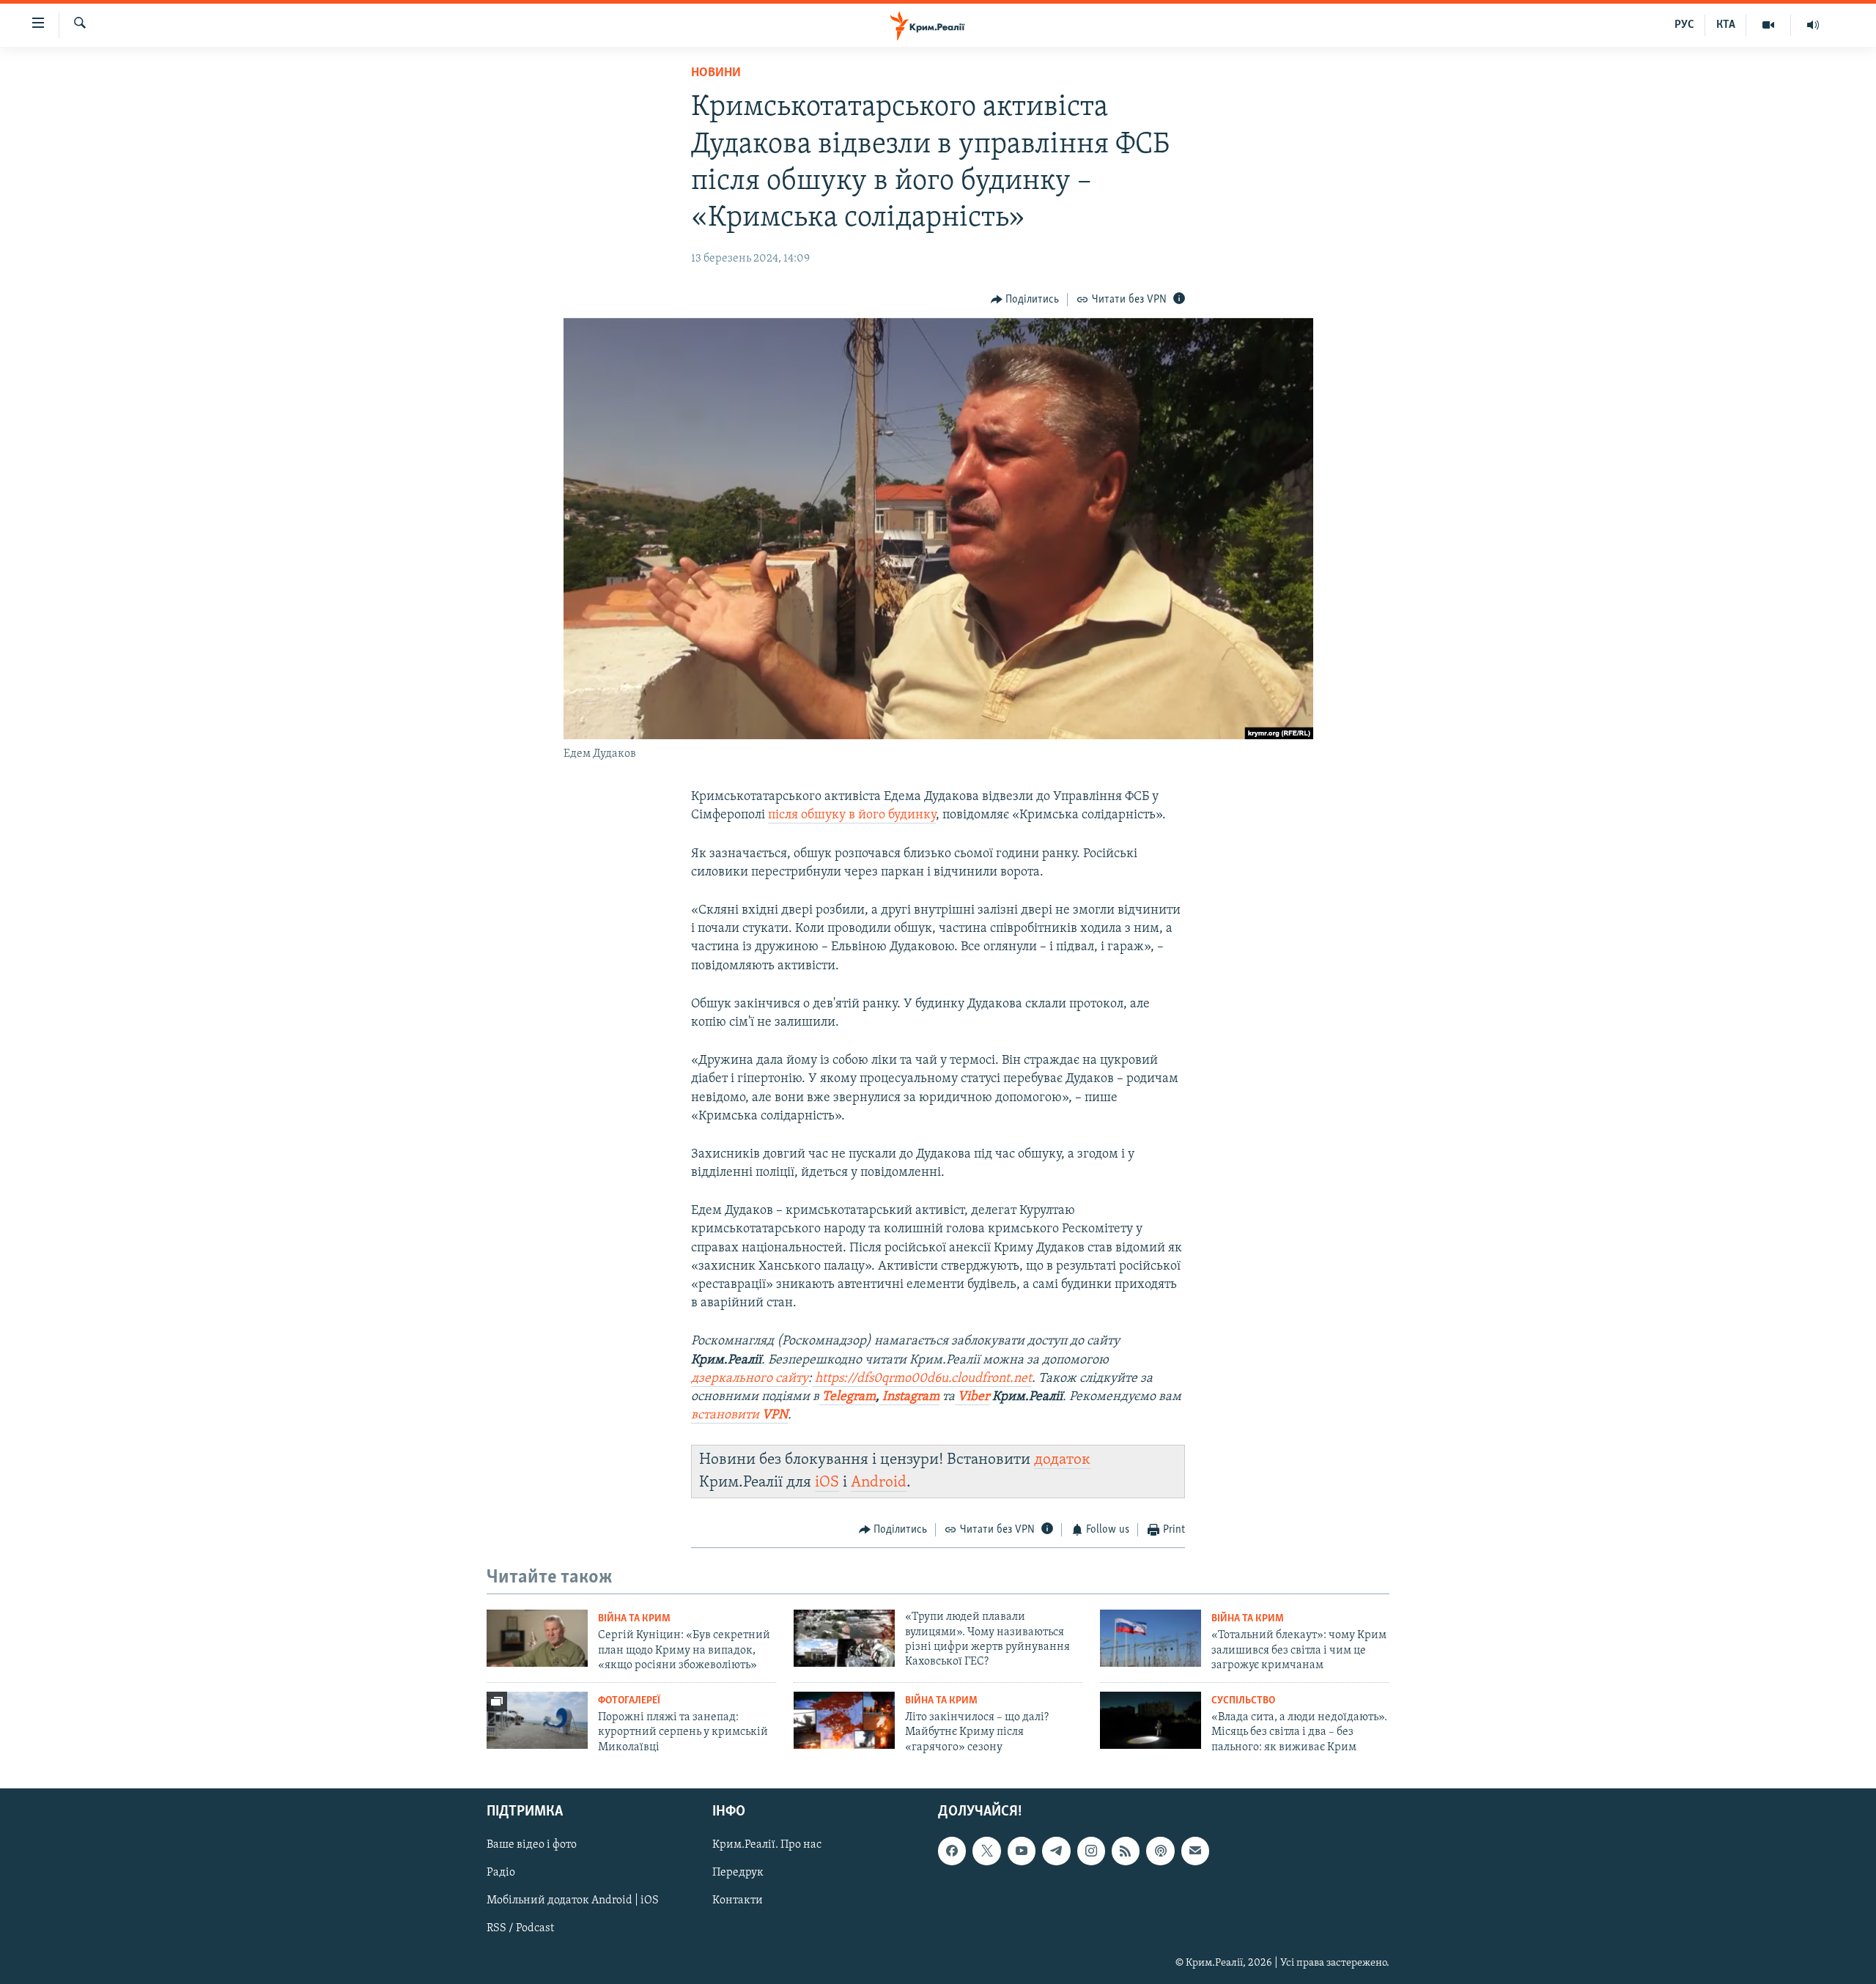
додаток (1062, 1460)
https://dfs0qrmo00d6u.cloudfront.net (923, 1379)
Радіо (501, 1873)
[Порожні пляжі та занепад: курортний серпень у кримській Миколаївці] (537, 1720)
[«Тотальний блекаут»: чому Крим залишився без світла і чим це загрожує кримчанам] (1151, 1638)
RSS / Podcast (520, 1928)
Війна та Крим (634, 1619)
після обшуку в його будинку (852, 815)
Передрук (738, 1873)
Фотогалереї (629, 1701)
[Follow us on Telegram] (1056, 1851)
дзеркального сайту (750, 1379)
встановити (739, 1415)
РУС (1684, 25)
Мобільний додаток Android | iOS (573, 1900)
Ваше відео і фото (532, 1845)
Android (879, 1483)
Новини (716, 73)
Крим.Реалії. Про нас (767, 1845)
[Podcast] (1160, 1851)
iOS (827, 1483)
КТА (1726, 25)
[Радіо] (1813, 25)
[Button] (1025, 300)
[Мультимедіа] (1769, 25)
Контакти (738, 1900)
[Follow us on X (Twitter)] (986, 1851)
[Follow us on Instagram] (1091, 1851)
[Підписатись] (1195, 1851)
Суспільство (1243, 1701)
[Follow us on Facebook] (952, 1851)
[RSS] (1126, 1851)
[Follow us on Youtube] (1022, 1851)
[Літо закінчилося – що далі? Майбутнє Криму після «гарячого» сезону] (844, 1720)
